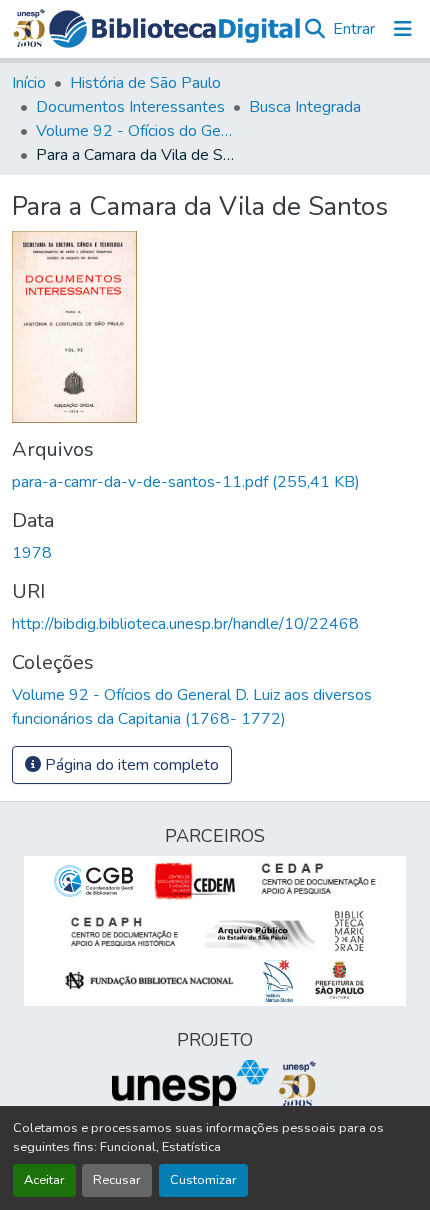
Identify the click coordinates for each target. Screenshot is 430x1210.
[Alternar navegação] (403, 29)
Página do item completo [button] (130, 765)
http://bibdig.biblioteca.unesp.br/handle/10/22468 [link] (185, 624)
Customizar (203, 1180)
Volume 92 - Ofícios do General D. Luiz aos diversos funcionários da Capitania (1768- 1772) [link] (136, 131)
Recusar (117, 1180)
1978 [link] (32, 553)
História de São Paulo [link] (145, 83)
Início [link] (29, 83)
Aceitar (44, 1180)
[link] (215, 482)
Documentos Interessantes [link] (130, 107)
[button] (175, 29)
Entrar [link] (354, 29)
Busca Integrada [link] (305, 107)
